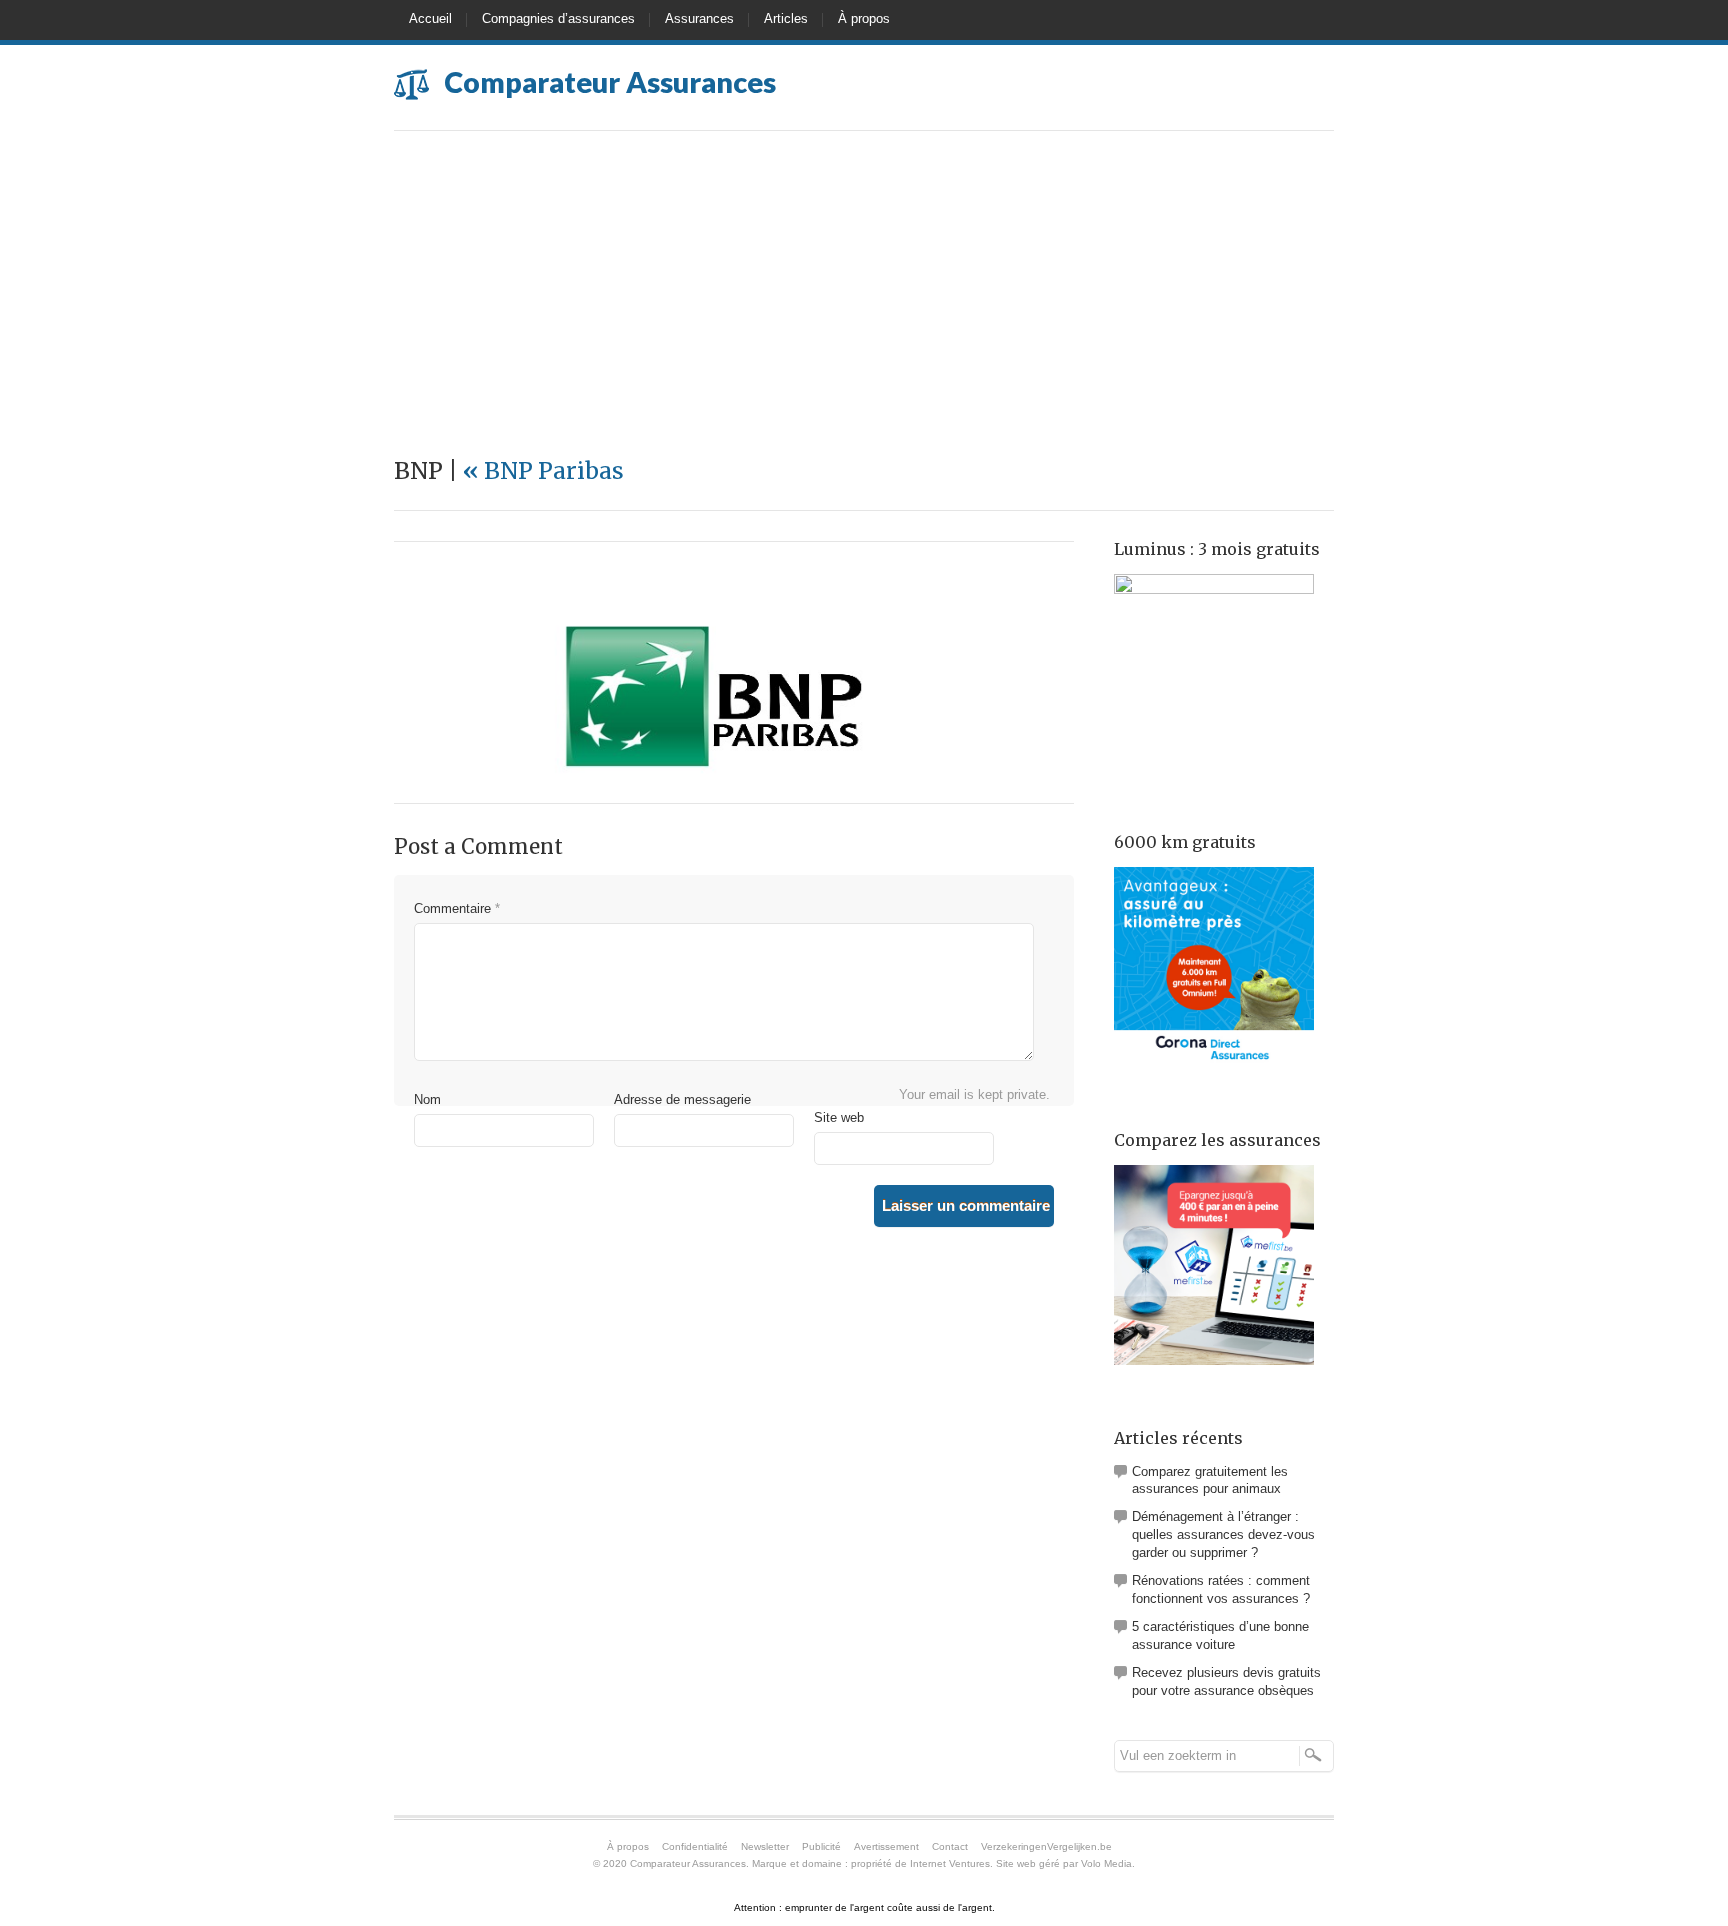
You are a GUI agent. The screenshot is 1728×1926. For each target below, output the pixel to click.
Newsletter (765, 1846)
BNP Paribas (543, 470)
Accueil (430, 18)
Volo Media (1106, 1863)
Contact (950, 1846)
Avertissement (886, 1846)
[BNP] (714, 773)
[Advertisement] (864, 281)
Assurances (699, 18)
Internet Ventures (950, 1863)
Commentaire (457, 908)
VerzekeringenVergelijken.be (1046, 1846)
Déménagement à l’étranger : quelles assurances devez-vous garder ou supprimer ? (1223, 1534)
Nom (427, 1099)
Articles (786, 18)
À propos (864, 18)
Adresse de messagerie (682, 1099)
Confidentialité (695, 1846)
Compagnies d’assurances (558, 18)
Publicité (821, 1846)
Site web (839, 1117)
